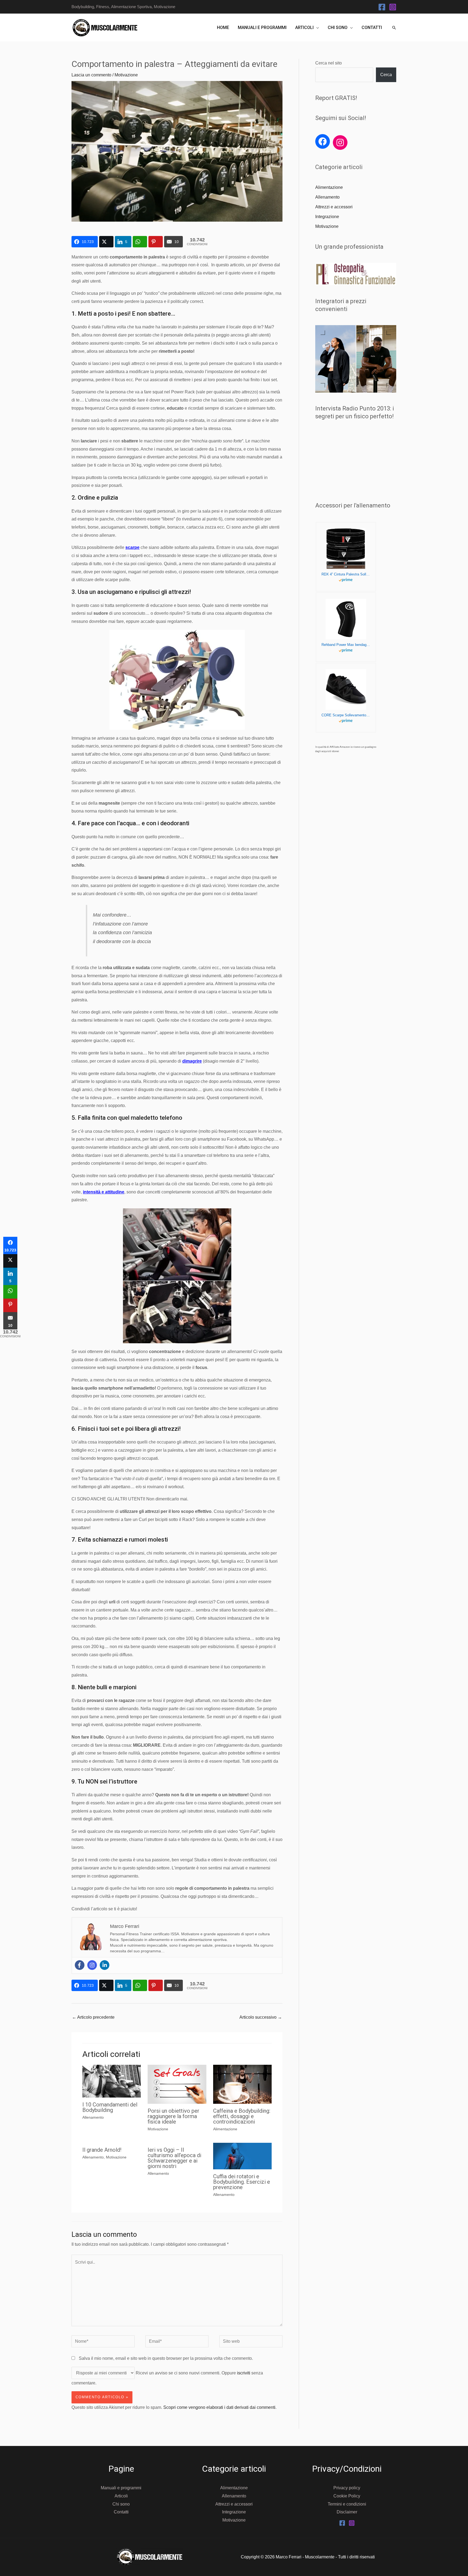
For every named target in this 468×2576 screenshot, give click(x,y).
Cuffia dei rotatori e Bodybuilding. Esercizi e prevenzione (242, 2182)
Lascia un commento (91, 75)
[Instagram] (393, 7)
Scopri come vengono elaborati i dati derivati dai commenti (219, 2407)
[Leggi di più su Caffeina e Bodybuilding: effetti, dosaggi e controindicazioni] (242, 2084)
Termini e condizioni (347, 2504)
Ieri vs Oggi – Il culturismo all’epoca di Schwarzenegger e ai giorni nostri (174, 2158)
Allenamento (93, 2117)
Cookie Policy (347, 2496)
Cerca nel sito (329, 63)
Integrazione (327, 217)
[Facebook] (382, 7)
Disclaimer (347, 2512)
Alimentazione (225, 2129)
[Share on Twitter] (106, 242)
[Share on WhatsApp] (140, 242)
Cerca (386, 75)
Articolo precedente (93, 2017)
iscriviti (244, 2373)
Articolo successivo (261, 2017)
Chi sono (338, 27)
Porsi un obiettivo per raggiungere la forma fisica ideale (173, 2116)
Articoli (304, 27)
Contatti (372, 27)
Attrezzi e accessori (334, 207)
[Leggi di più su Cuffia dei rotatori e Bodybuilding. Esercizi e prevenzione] (242, 2156)
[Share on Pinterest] (156, 242)
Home (223, 27)
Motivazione (126, 75)
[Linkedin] (105, 1965)
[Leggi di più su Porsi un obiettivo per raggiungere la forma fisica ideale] (177, 2084)
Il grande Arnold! (102, 2150)
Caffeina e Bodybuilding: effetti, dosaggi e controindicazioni (242, 2116)
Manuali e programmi (262, 27)
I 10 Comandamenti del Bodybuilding (110, 2107)
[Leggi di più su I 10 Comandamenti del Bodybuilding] (112, 2081)
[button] (394, 28)
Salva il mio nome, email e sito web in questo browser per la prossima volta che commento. (166, 2358)
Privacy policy (347, 2488)
